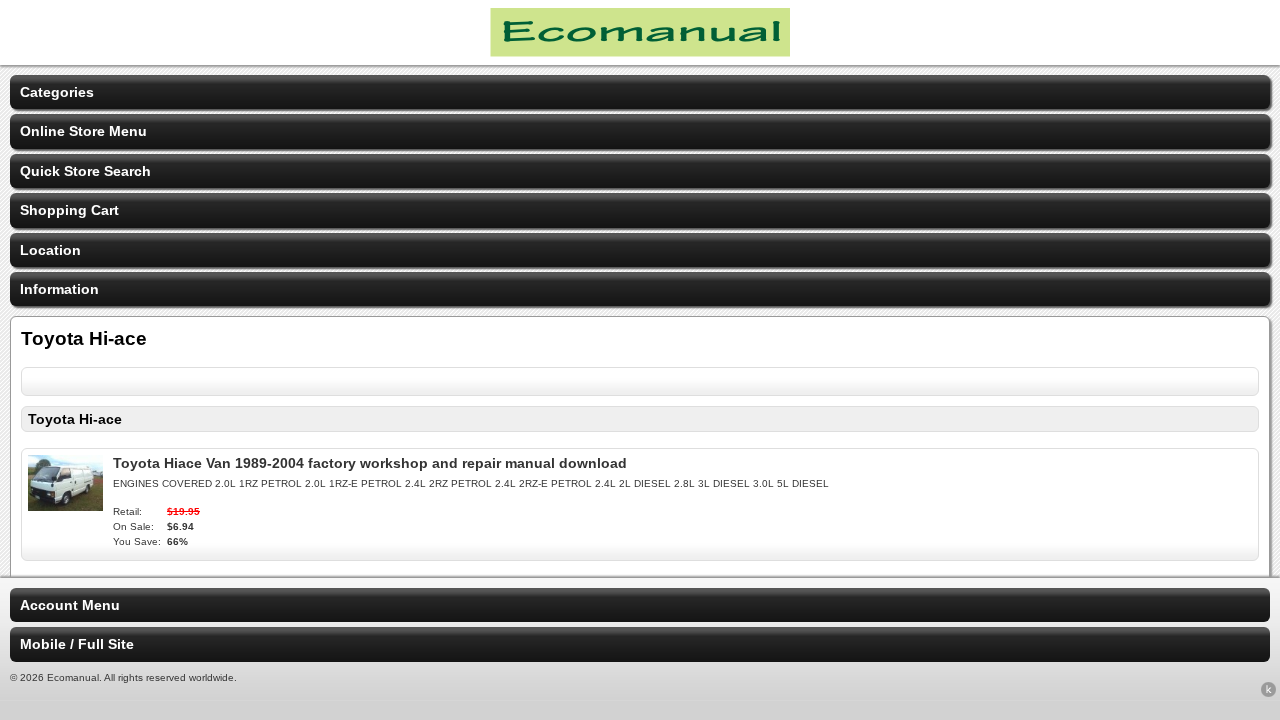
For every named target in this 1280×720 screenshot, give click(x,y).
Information (59, 289)
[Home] (640, 52)
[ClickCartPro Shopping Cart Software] (1268, 693)
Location (50, 250)
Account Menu (70, 605)
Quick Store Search (85, 171)
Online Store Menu (83, 131)
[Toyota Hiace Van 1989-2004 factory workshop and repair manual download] (65, 506)
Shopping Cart (69, 210)
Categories (57, 92)
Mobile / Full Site (77, 644)
